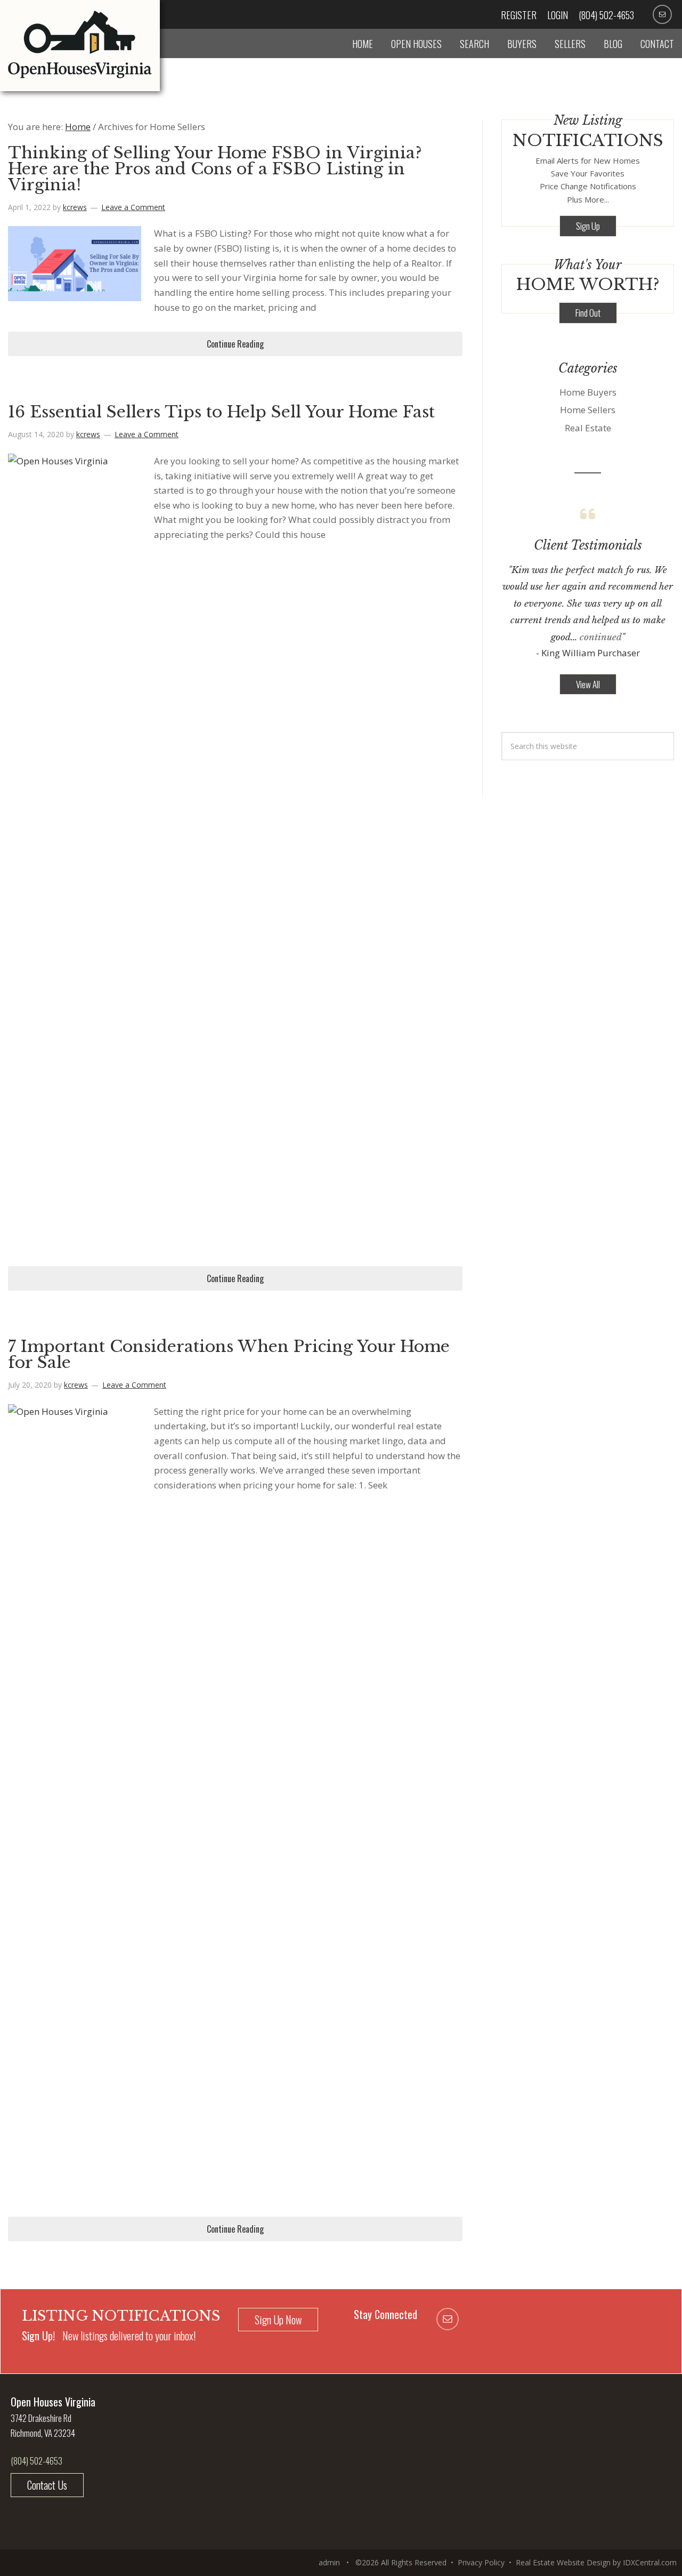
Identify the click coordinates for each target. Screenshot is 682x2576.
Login (558, 15)
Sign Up (588, 226)
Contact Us (47, 2485)
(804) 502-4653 (606, 15)
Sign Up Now (278, 2320)
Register (519, 15)
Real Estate (588, 428)
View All (588, 684)
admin (329, 2562)
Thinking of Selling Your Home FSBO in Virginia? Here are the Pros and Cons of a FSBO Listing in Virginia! (215, 169)
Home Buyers (588, 392)
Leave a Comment (133, 207)
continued (601, 637)
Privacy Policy (481, 2562)
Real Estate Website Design (563, 2562)
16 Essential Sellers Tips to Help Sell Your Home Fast (221, 412)
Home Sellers (588, 410)
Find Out (588, 313)
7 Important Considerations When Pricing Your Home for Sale (229, 1354)
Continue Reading (235, 344)
